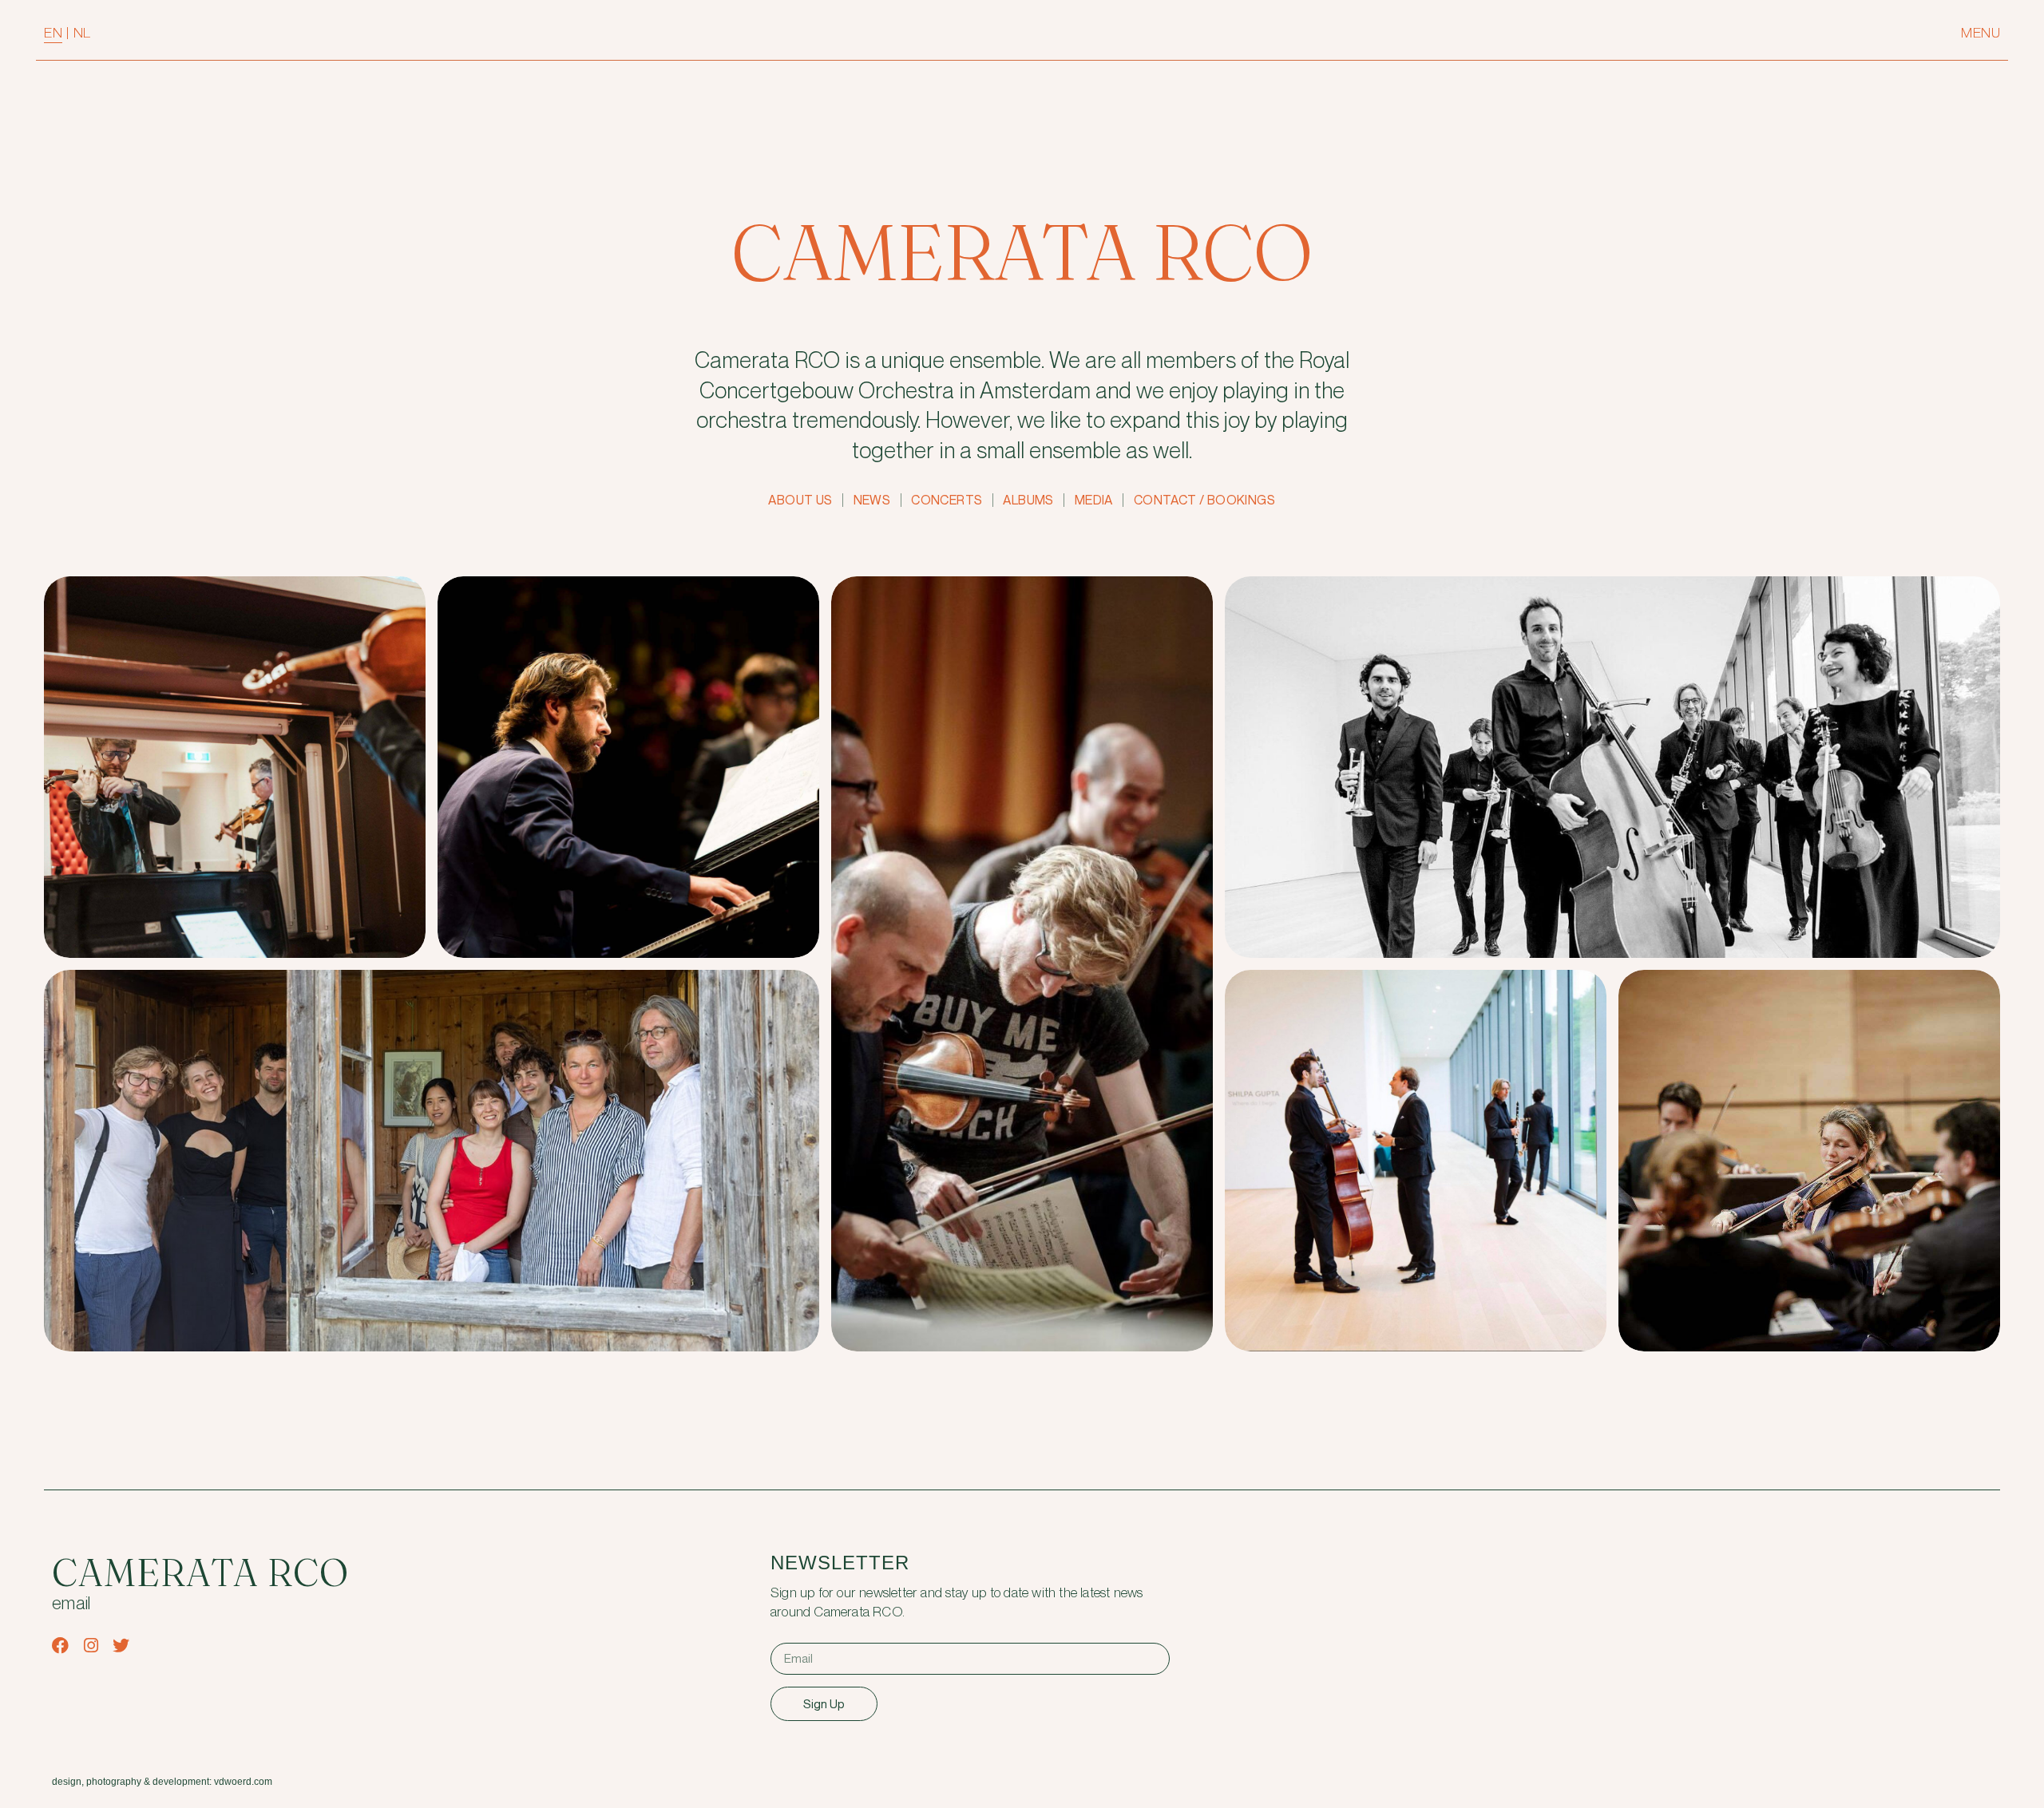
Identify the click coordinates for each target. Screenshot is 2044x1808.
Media (1094, 500)
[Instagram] (91, 1646)
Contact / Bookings (1204, 500)
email (71, 1604)
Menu (1981, 33)
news (872, 500)
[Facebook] (60, 1646)
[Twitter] (121, 1646)
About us (800, 500)
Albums (1028, 500)
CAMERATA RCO (1022, 252)
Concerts (947, 500)
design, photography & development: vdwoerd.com (162, 1782)
